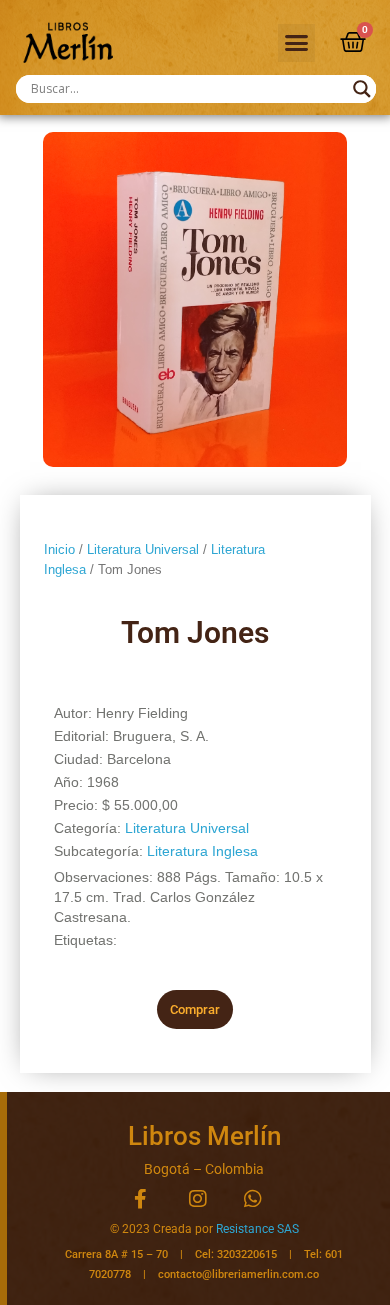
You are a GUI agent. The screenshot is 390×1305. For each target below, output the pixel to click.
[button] (297, 43)
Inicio (59, 549)
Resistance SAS (257, 1229)
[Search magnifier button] (362, 89)
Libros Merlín (204, 1136)
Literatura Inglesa (202, 851)
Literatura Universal (143, 549)
